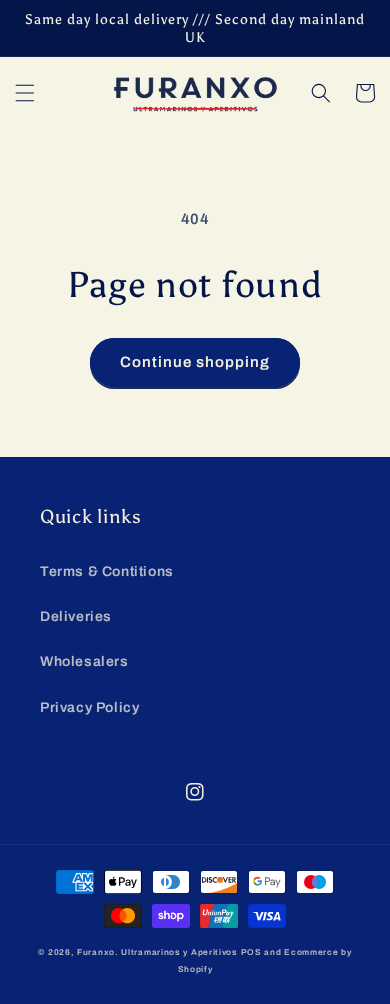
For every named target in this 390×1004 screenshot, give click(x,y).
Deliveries (76, 616)
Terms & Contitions (107, 571)
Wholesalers (84, 661)
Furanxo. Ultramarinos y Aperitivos (157, 952)
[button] (25, 93)
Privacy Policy (89, 707)
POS (251, 952)
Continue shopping (195, 362)
